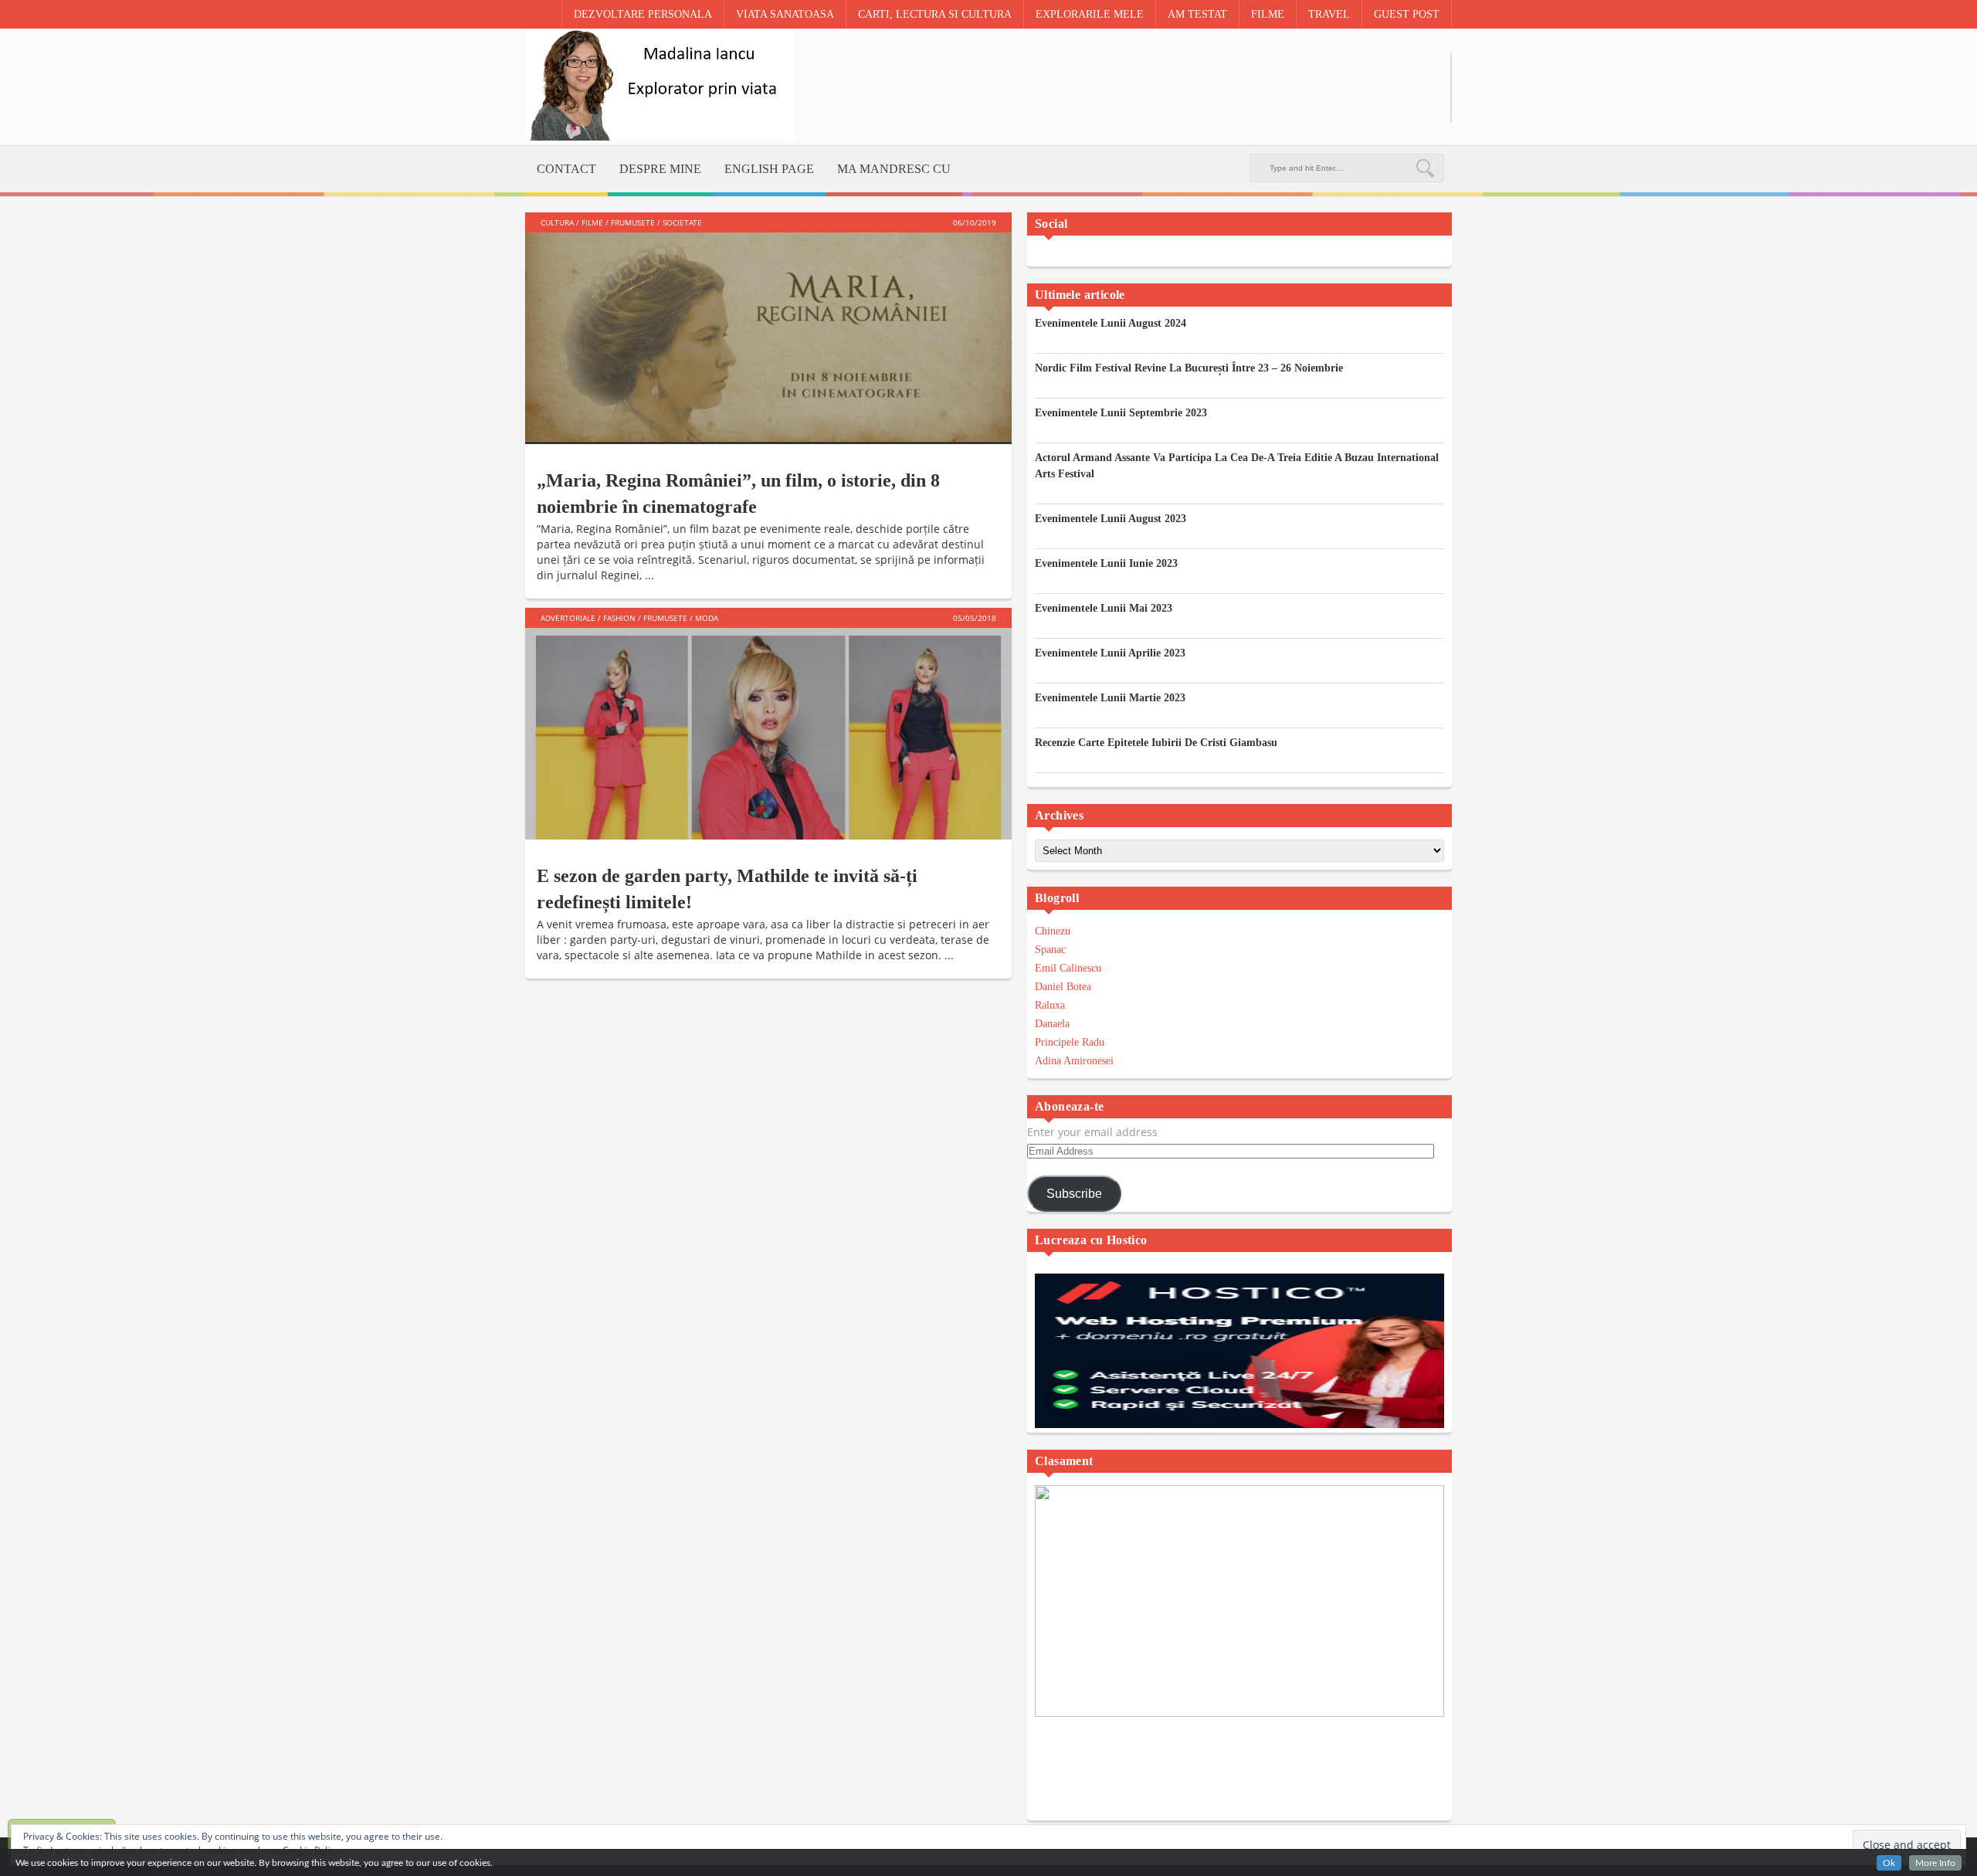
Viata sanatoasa (785, 14)
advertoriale (568, 618)
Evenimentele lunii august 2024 (1111, 323)
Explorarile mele (1090, 14)
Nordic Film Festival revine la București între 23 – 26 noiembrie (1189, 368)
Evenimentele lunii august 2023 (1111, 519)
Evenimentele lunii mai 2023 (1104, 608)
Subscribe (1074, 1194)
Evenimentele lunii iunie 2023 (1106, 563)
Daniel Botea (1063, 987)
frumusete (633, 222)
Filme (1268, 14)
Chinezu (1053, 931)
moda (707, 618)
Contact (566, 169)
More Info (1935, 1863)
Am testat (1197, 14)
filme (592, 222)
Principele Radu (1070, 1042)
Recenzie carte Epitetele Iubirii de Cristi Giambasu (1156, 743)
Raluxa (1050, 1005)
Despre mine (660, 169)
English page (769, 169)
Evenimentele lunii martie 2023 (1110, 698)
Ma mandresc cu (894, 169)
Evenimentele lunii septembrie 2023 (1121, 413)
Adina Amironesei (1074, 1061)
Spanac (1050, 950)
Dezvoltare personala (643, 14)
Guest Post (1407, 14)
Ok (1889, 1863)
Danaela (1052, 1024)
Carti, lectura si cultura (935, 14)
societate (682, 222)
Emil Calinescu (1068, 968)
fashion (619, 618)
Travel (1329, 14)
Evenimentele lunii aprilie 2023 (1110, 653)
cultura (557, 222)
